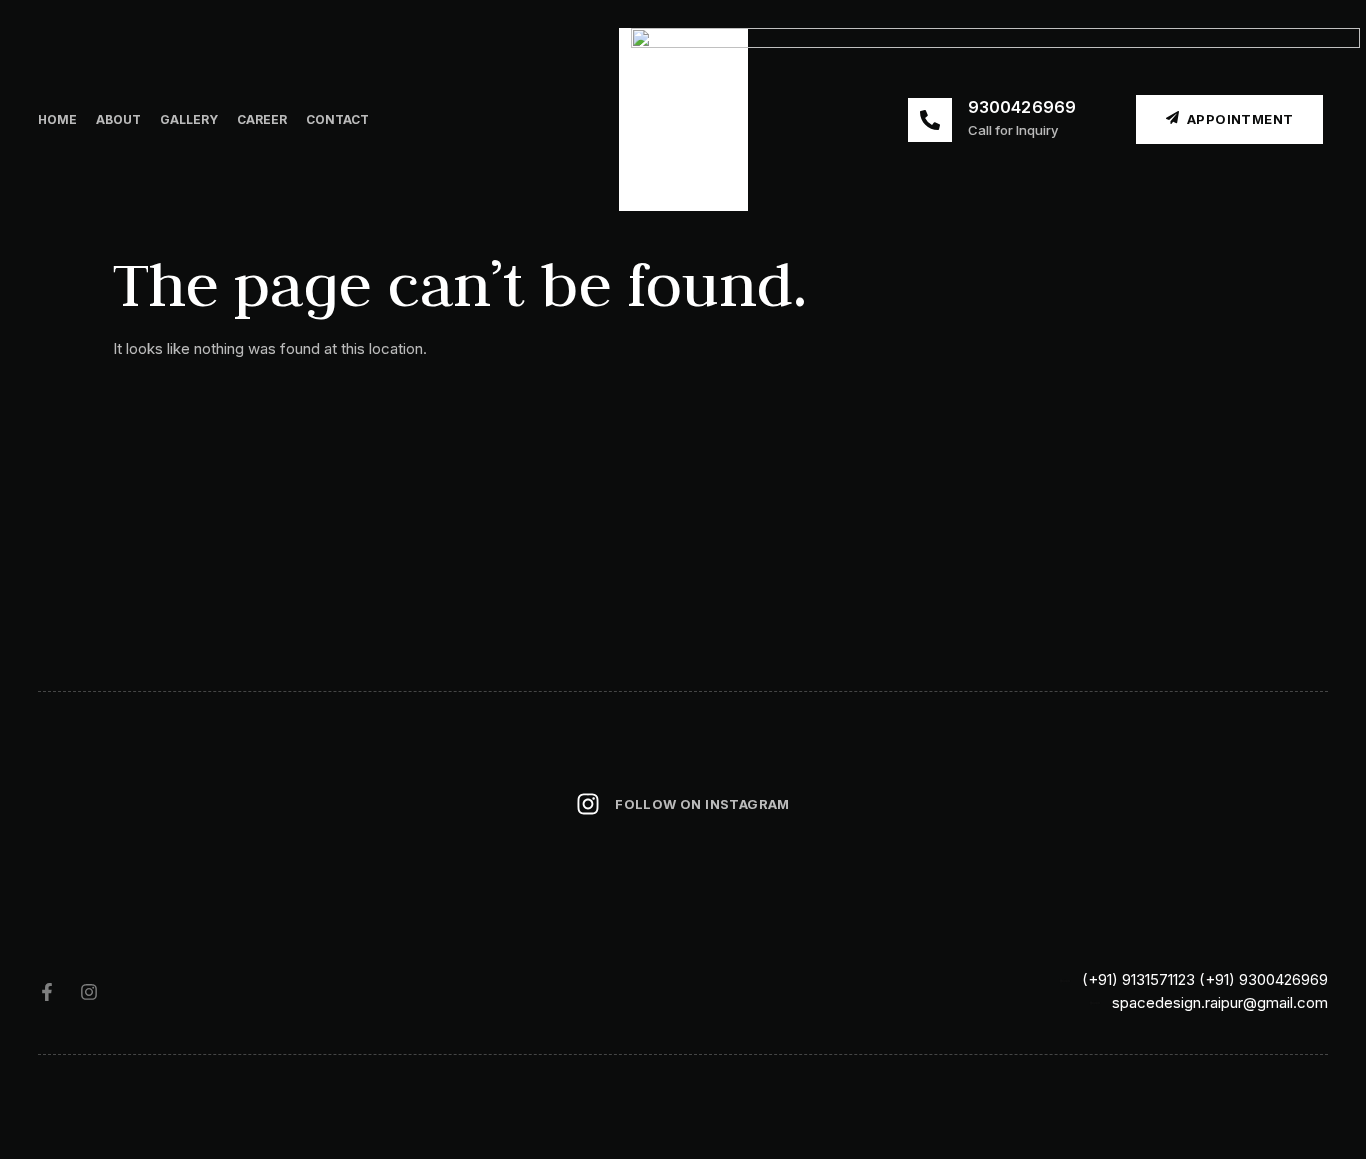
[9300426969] (930, 120)
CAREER (262, 119)
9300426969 (1022, 107)
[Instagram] (89, 992)
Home (57, 119)
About (118, 119)
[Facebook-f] (47, 992)
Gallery (189, 119)
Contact (337, 119)
